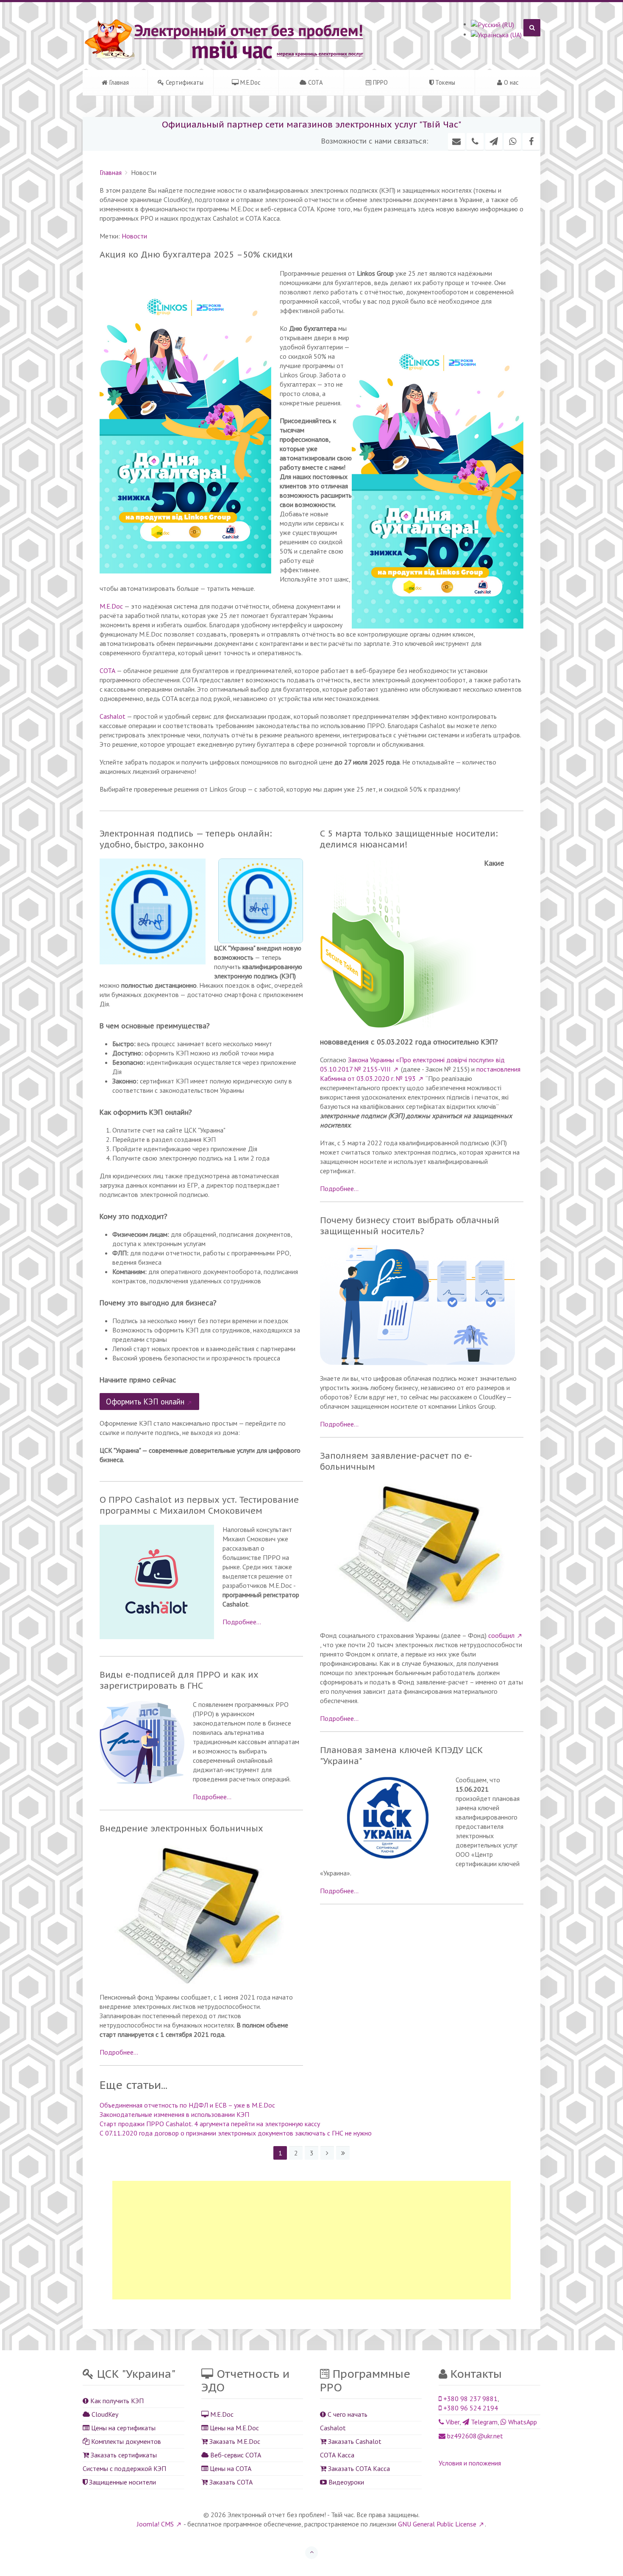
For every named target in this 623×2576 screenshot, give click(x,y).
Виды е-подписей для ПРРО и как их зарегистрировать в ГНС (179, 1680)
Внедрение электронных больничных (181, 1828)
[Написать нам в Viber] (475, 141)
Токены (444, 82)
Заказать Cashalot (354, 2441)
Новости (134, 236)
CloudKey (104, 2414)
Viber (452, 2422)
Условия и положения (470, 2463)
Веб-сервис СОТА (235, 2455)
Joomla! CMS (155, 2524)
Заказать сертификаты (123, 2455)
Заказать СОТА (230, 2482)
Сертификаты (184, 82)
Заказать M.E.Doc (234, 2441)
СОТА (315, 82)
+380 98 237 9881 (470, 2399)
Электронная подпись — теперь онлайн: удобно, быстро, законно (186, 839)
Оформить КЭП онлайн (145, 1402)
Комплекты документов (125, 2441)
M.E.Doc (250, 82)
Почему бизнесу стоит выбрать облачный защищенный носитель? (410, 1226)
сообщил (501, 1635)
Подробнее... (242, 1622)
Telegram (483, 2422)
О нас (510, 82)
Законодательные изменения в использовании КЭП (174, 2114)
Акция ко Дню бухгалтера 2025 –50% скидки (196, 255)
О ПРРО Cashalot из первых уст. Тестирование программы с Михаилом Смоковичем (199, 1505)
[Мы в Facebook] (531, 141)
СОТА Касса (337, 2455)
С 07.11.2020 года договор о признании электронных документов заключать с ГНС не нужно (236, 2133)
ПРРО (380, 82)
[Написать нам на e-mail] (456, 141)
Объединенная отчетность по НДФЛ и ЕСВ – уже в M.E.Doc (187, 2105)
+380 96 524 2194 (470, 2408)
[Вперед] (327, 2153)
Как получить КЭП (116, 2401)
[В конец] (343, 2153)
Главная (118, 82)
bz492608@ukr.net (474, 2436)
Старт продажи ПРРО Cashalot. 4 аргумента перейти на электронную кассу (210, 2124)
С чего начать (347, 2414)
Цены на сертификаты (122, 2428)
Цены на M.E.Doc (234, 2428)
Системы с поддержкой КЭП (124, 2468)
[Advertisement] (311, 2240)
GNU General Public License (437, 2524)
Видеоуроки (345, 2482)
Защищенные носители (122, 2482)
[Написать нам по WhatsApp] (512, 141)
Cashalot (113, 716)
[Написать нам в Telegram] (494, 141)
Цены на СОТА (230, 2468)
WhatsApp (522, 2422)
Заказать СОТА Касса (358, 2468)
